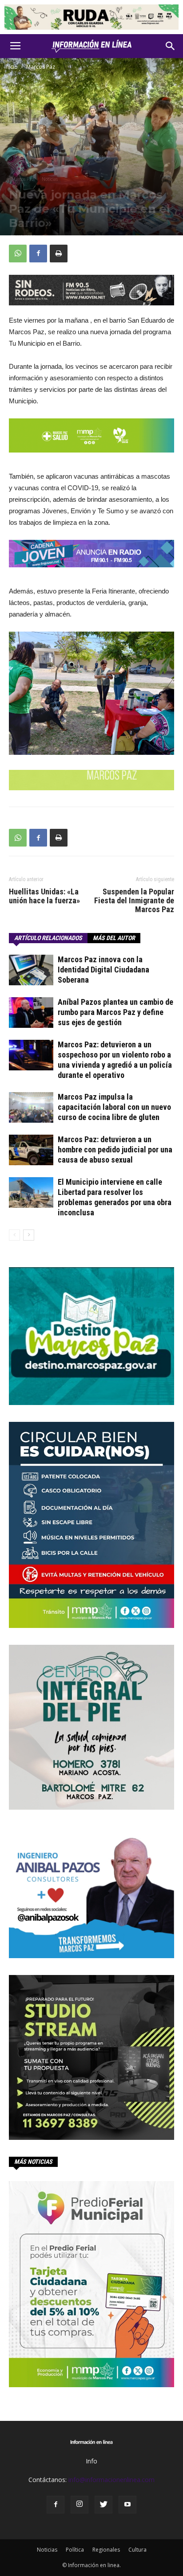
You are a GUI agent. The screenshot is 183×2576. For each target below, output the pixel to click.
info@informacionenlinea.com (111, 2480)
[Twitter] (103, 2505)
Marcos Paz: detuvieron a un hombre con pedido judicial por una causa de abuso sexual (115, 1149)
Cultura (137, 2550)
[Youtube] (127, 2505)
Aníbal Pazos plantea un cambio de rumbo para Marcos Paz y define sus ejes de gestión (115, 1012)
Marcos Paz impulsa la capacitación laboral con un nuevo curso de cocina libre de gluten (114, 1107)
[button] (171, 46)
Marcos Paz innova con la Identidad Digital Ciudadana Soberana (103, 970)
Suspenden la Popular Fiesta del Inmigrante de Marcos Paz (134, 901)
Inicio (11, 67)
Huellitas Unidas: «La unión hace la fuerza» (44, 896)
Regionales (106, 2550)
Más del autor (114, 938)
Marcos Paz (41, 67)
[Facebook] (56, 2505)
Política (75, 2550)
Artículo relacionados (48, 938)
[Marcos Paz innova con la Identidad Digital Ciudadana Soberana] (31, 970)
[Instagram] (80, 2505)
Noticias (50, 179)
